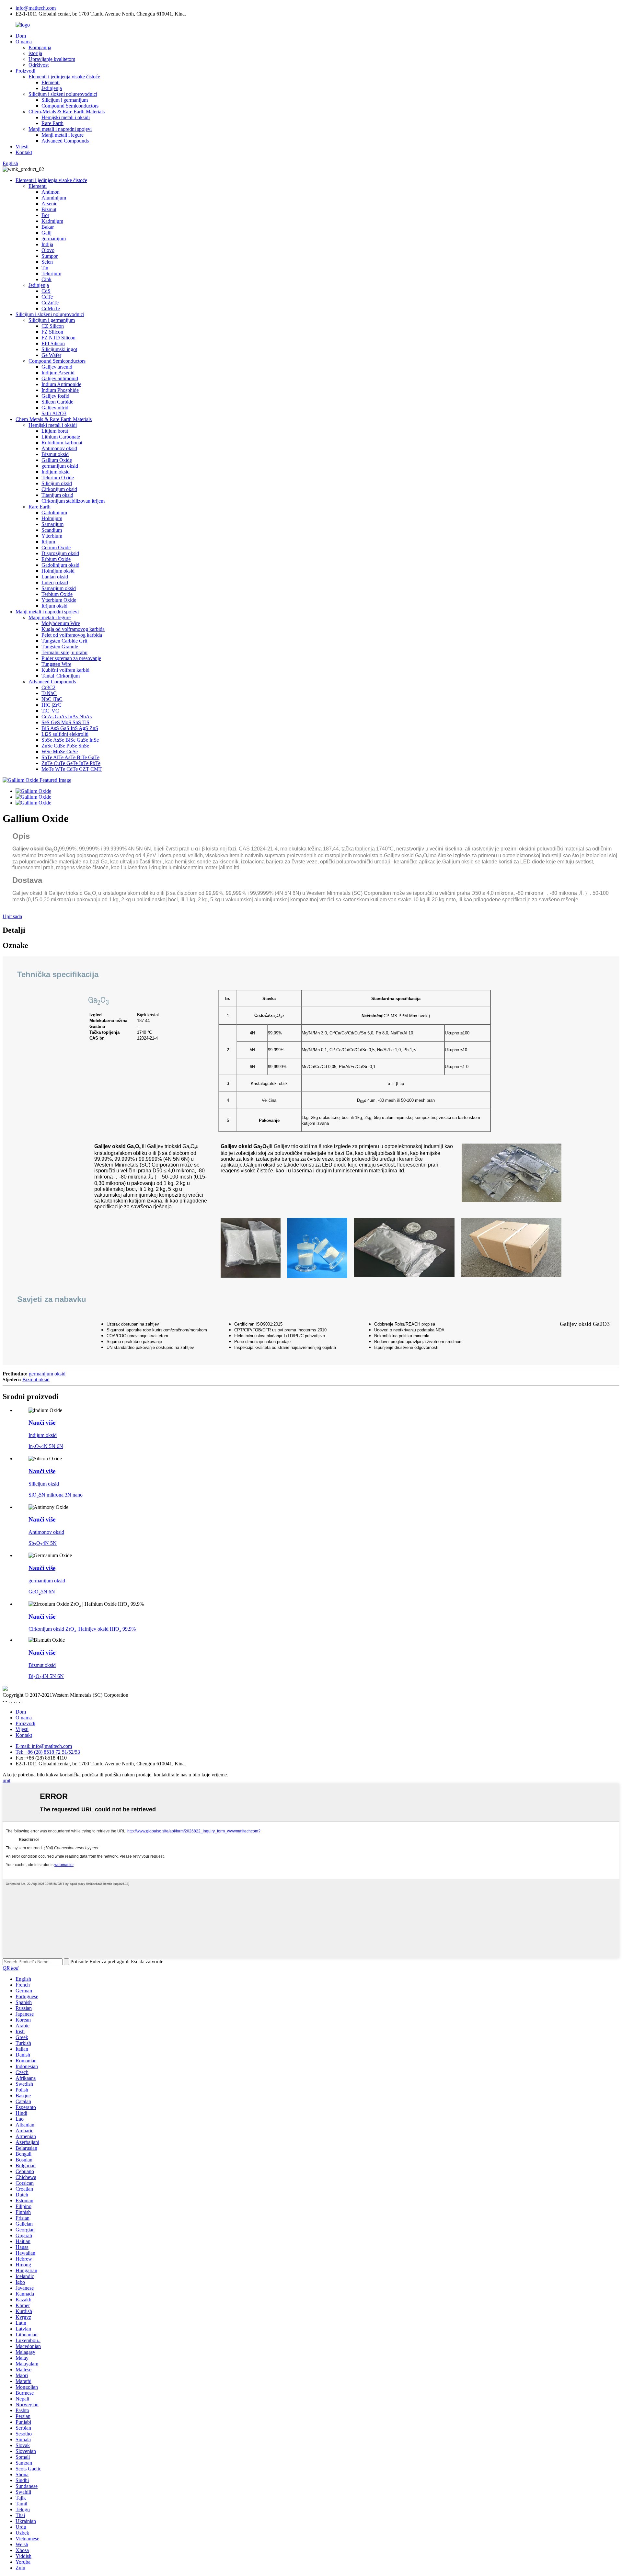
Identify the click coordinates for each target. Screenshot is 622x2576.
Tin (45, 268)
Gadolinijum (54, 513)
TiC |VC (50, 711)
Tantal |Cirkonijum (61, 676)
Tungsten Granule (60, 647)
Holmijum (52, 518)
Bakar (48, 227)
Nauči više (42, 1423)
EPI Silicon (53, 343)
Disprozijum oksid (60, 553)
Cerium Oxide (56, 547)
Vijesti (22, 147)
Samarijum (52, 524)
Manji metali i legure (63, 135)
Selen (47, 262)
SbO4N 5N (43, 1543)
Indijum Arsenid (58, 373)
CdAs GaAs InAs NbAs (67, 717)
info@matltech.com (36, 8)
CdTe (47, 297)
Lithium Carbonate (61, 437)
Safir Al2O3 (54, 413)
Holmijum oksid (58, 571)
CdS (46, 291)
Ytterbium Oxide (59, 600)
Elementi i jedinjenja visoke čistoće (64, 77)
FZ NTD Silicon (58, 338)
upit (6, 1780)
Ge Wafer (51, 355)
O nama (24, 42)
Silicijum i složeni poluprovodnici (63, 94)
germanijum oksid (60, 466)
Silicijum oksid (57, 483)
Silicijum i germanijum (65, 100)
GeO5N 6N (42, 1592)
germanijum (54, 239)
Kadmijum (52, 221)
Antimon (51, 192)
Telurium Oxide (58, 478)
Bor (45, 215)
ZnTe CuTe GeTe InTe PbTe (71, 763)
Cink (46, 279)
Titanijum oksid (57, 495)
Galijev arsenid (57, 367)
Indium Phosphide (60, 390)
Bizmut (49, 209)
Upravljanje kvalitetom (52, 59)
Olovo (48, 250)
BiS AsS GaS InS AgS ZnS (70, 728)
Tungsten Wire (56, 664)
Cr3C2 (48, 687)
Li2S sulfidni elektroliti (65, 734)
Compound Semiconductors (70, 106)
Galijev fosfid (55, 396)
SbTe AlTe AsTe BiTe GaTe (70, 757)
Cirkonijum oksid (59, 489)
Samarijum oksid (59, 588)
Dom (21, 36)
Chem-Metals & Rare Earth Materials (67, 112)
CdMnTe (51, 308)
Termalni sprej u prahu (64, 652)
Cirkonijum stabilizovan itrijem (73, 501)
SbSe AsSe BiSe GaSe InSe (70, 740)
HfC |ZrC (51, 705)
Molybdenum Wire (61, 623)
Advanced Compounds (65, 141)
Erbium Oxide (56, 559)
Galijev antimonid (60, 378)
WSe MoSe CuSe (60, 752)
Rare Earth (52, 123)
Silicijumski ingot (59, 349)
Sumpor (50, 256)
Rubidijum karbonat (62, 443)
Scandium (52, 530)
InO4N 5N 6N (46, 1446)
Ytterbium (52, 536)
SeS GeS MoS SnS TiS (65, 722)
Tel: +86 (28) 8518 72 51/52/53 (48, 1752)
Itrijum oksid (54, 606)
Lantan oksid (55, 577)
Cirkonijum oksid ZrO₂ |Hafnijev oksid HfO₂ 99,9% (82, 1629)
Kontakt (24, 152)
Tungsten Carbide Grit (64, 641)
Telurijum (51, 274)
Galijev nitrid (55, 408)
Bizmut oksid (55, 454)
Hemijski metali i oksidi (66, 117)
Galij (46, 233)
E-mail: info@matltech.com (44, 1746)
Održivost (39, 65)
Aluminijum (54, 198)
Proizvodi (25, 71)
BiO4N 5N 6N (46, 1676)
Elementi (51, 82)
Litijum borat (55, 431)
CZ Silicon (53, 326)
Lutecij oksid (55, 582)
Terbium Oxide (57, 594)
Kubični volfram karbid (65, 670)
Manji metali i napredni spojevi (60, 129)
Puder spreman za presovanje (71, 658)
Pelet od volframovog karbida (72, 635)
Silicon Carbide (57, 402)
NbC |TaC (52, 699)
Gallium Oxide (57, 460)
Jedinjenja (52, 88)
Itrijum (48, 542)
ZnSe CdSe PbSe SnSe (65, 746)
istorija (35, 53)
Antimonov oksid (59, 448)
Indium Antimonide (61, 384)
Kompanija (40, 47)
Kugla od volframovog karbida (73, 629)
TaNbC (49, 693)
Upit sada (12, 916)
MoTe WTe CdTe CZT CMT (72, 769)
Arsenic (49, 204)
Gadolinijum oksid (60, 565)
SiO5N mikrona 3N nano (56, 1495)
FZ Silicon (52, 332)
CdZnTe (50, 303)
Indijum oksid (56, 472)
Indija (47, 244)
